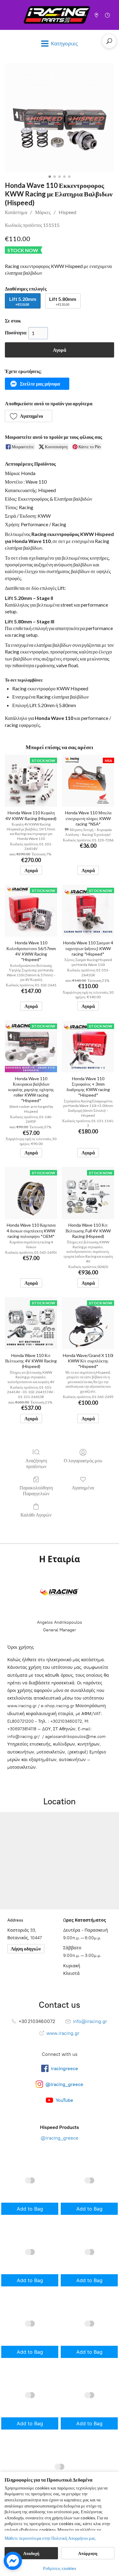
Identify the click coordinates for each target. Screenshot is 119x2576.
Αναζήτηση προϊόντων (36, 1463)
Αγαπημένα (83, 1487)
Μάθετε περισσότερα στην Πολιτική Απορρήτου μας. (50, 2538)
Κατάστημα (16, 212)
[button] (37, 384)
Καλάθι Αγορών (36, 1515)
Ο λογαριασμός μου (83, 1460)
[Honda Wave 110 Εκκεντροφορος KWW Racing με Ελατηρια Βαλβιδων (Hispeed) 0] (60, 118)
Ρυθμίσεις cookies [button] (60, 2568)
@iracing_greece (60, 2138)
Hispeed (67, 212)
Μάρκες (43, 212)
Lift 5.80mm (63, 301)
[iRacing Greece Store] (57, 15)
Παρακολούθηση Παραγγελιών (36, 1490)
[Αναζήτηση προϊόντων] (109, 41)
